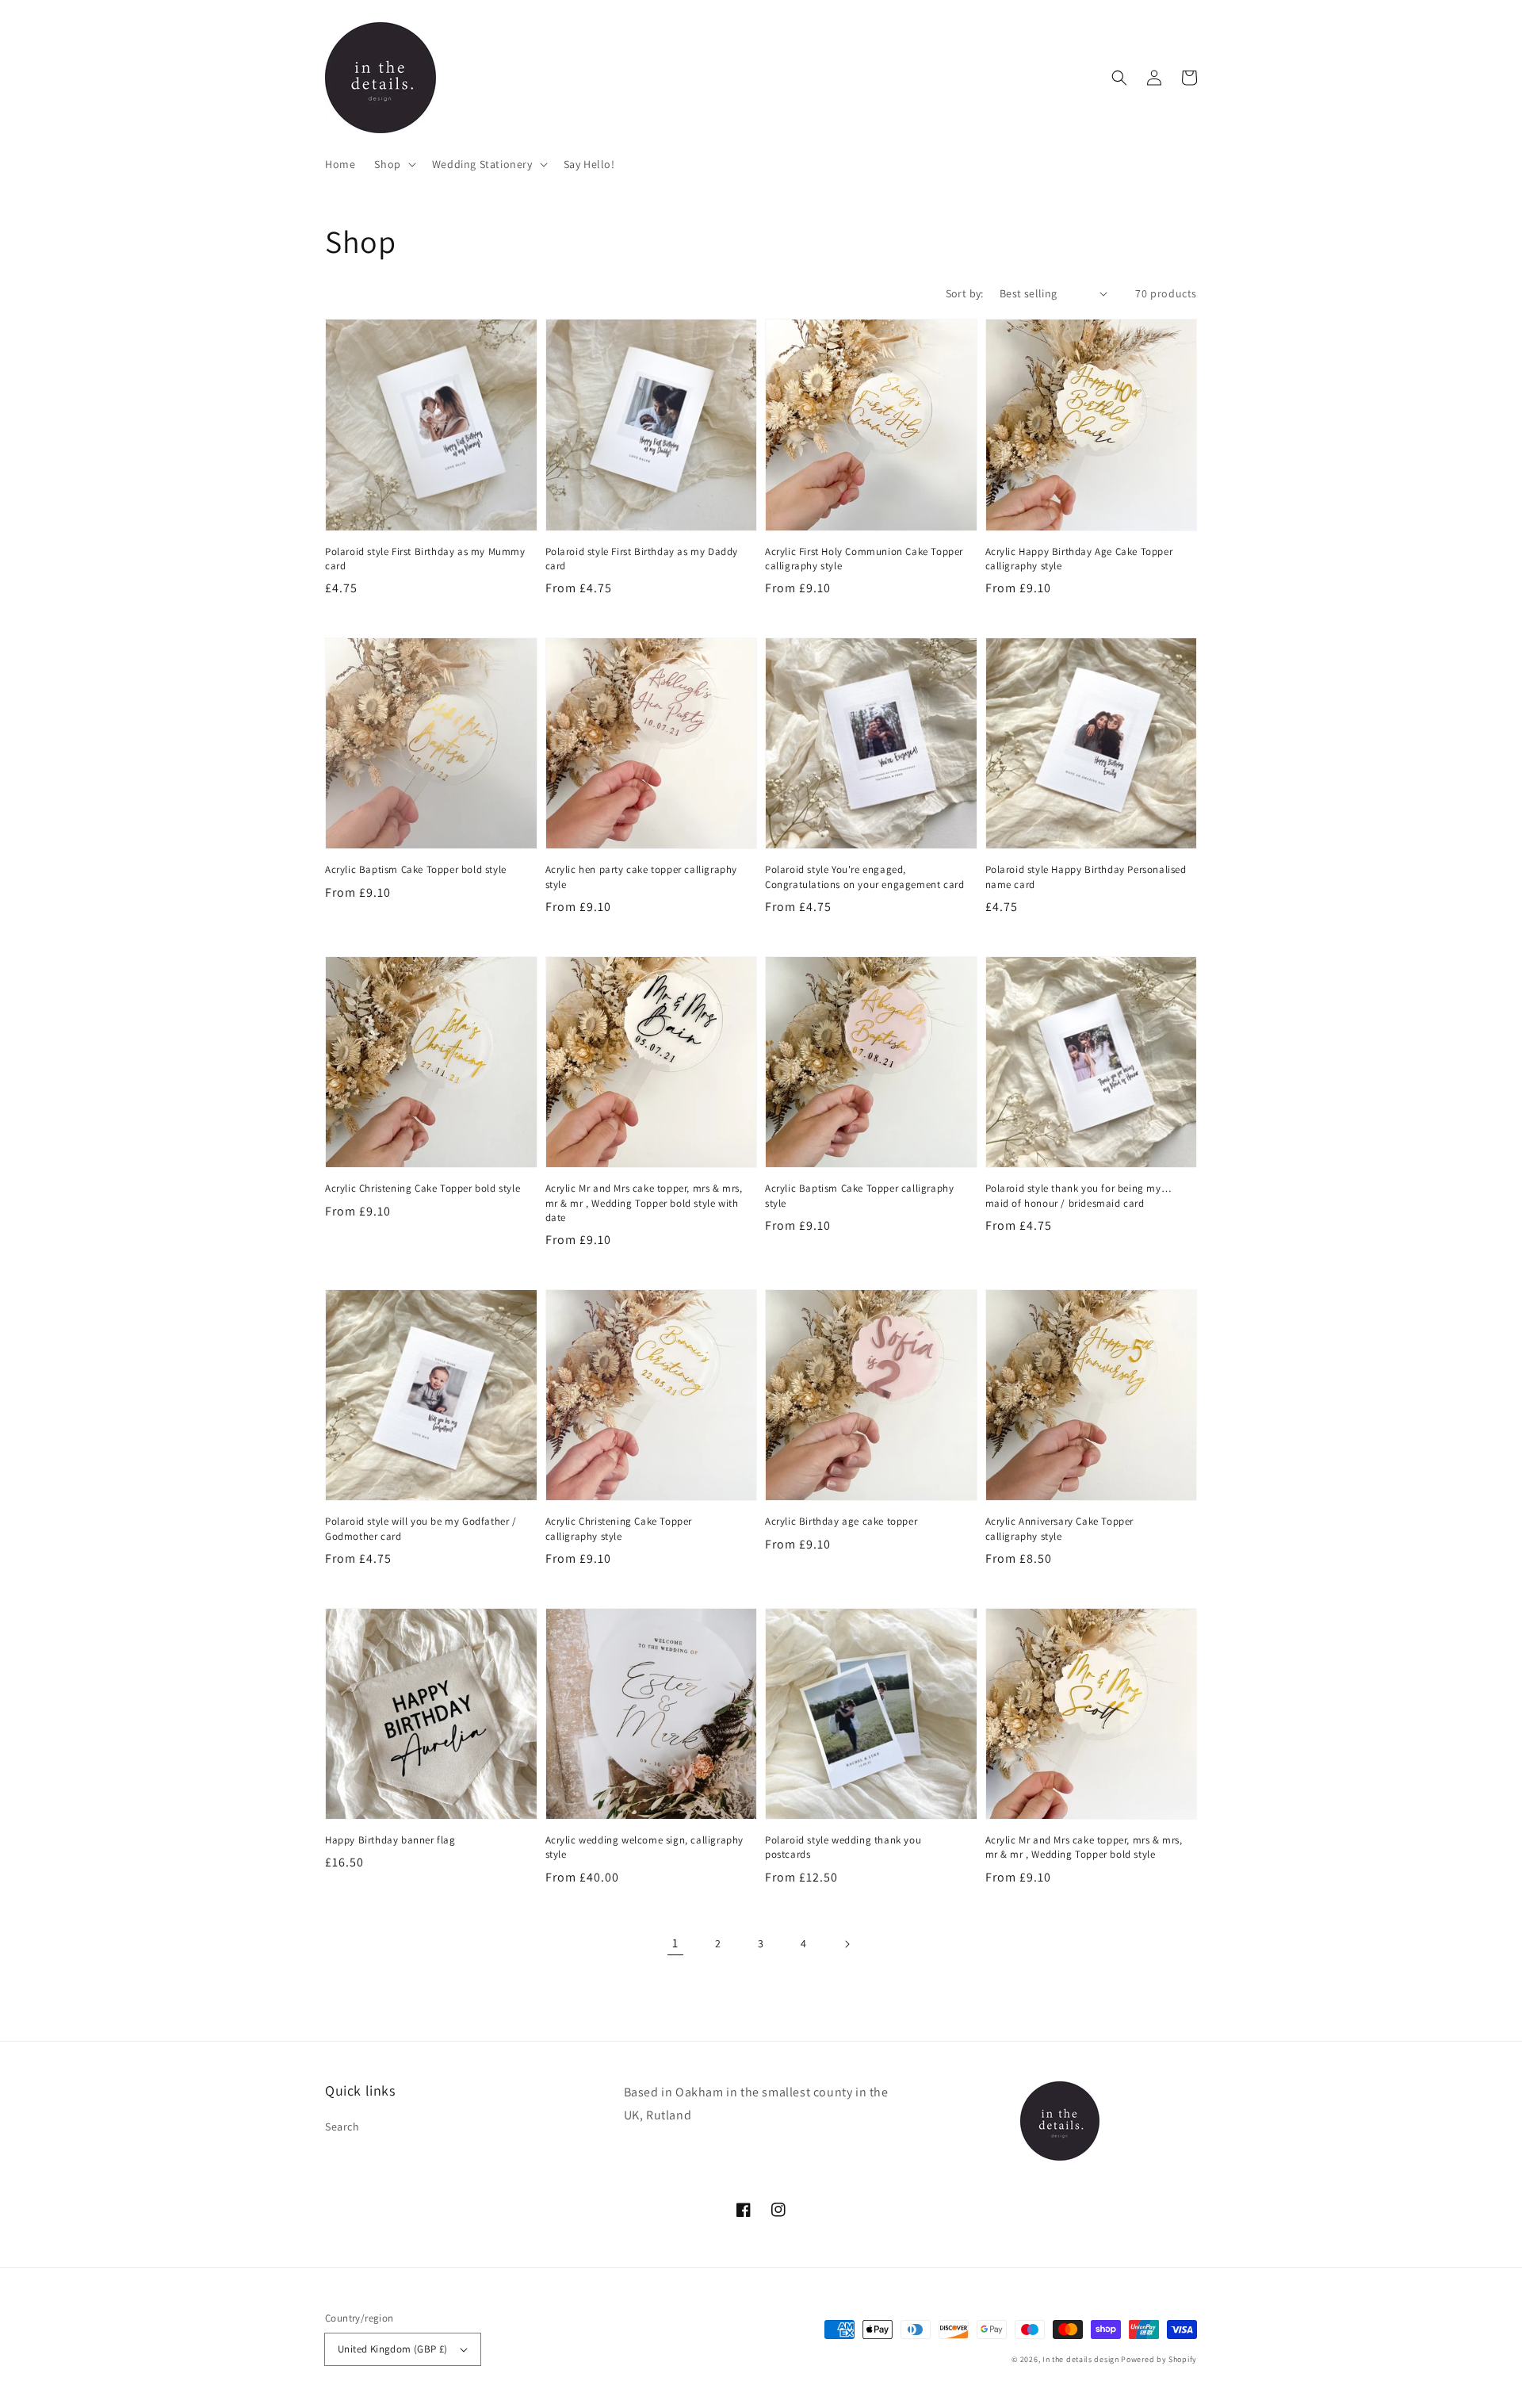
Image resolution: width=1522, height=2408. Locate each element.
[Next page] (847, 1944)
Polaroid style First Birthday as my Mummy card (425, 559)
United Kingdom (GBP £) (393, 2349)
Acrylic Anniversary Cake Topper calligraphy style (1060, 1528)
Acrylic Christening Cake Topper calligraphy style (619, 1528)
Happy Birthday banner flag (390, 1840)
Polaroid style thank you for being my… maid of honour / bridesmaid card (1079, 1195)
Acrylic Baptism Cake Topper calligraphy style (859, 1195)
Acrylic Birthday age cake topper (841, 1521)
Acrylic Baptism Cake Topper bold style (416, 869)
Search (342, 2127)
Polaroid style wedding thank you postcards (843, 1847)
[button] (393, 164)
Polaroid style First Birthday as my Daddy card (642, 559)
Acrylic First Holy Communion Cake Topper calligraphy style (864, 559)
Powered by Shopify (1159, 2359)
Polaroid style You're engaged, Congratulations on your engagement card (864, 877)
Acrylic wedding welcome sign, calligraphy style (645, 1847)
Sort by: (965, 293)
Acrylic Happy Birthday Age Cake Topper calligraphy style (1079, 559)
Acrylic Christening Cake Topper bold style (423, 1188)
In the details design (1081, 2359)
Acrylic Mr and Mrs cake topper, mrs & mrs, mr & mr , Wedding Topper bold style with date (644, 1202)
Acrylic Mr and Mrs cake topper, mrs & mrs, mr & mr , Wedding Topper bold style (1084, 1847)
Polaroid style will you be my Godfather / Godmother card (421, 1528)
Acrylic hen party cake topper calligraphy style (642, 877)
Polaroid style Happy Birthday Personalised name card (1086, 877)
